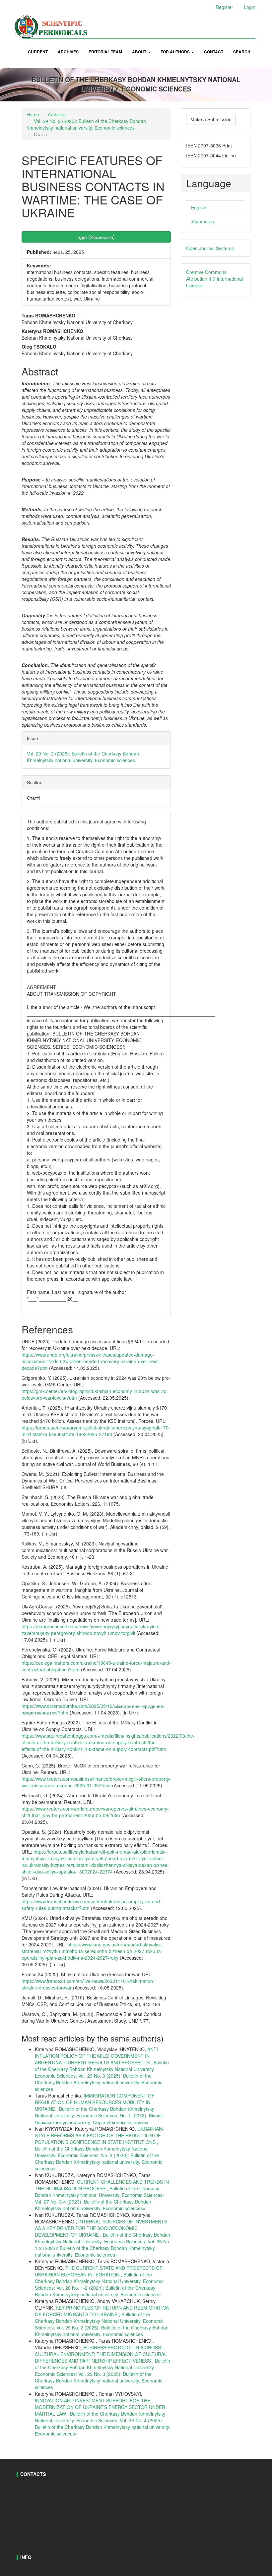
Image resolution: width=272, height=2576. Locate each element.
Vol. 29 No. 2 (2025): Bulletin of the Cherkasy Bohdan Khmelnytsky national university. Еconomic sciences (86, 124)
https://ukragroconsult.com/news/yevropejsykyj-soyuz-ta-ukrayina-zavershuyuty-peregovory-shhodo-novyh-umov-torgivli (91, 1630)
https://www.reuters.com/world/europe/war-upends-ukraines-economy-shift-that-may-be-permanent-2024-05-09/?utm (95, 1812)
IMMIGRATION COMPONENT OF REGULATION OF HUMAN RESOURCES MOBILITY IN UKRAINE (95, 2102)
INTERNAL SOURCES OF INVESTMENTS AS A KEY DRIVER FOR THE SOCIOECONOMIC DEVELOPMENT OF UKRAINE (101, 2228)
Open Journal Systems (210, 248)
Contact (214, 52)
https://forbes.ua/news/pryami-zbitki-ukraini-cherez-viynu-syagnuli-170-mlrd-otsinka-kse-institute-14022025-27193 (96, 1431)
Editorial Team (105, 52)
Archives (68, 52)
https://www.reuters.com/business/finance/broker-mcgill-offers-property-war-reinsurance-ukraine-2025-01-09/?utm (96, 1782)
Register (224, 7)
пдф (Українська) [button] (96, 237)
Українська (203, 221)
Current (38, 52)
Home (33, 114)
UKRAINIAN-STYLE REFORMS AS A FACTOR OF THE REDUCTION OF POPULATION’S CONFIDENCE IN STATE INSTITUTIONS (99, 2135)
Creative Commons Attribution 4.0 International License (214, 279)
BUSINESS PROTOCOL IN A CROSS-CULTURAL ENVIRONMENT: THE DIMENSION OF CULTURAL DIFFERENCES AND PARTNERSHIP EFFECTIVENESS (101, 2354)
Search (242, 52)
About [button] (140, 52)
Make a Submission (211, 119)
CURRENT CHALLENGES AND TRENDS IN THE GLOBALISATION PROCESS (102, 2185)
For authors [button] (176, 52)
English (199, 207)
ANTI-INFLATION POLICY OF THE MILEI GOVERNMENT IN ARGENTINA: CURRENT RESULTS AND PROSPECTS (97, 2056)
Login (250, 7)
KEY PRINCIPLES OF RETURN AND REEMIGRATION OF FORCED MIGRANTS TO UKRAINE (102, 2311)
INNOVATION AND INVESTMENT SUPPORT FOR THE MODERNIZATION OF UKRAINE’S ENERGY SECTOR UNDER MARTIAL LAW (100, 2407)
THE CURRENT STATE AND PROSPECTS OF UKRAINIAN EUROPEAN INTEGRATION (99, 2271)
